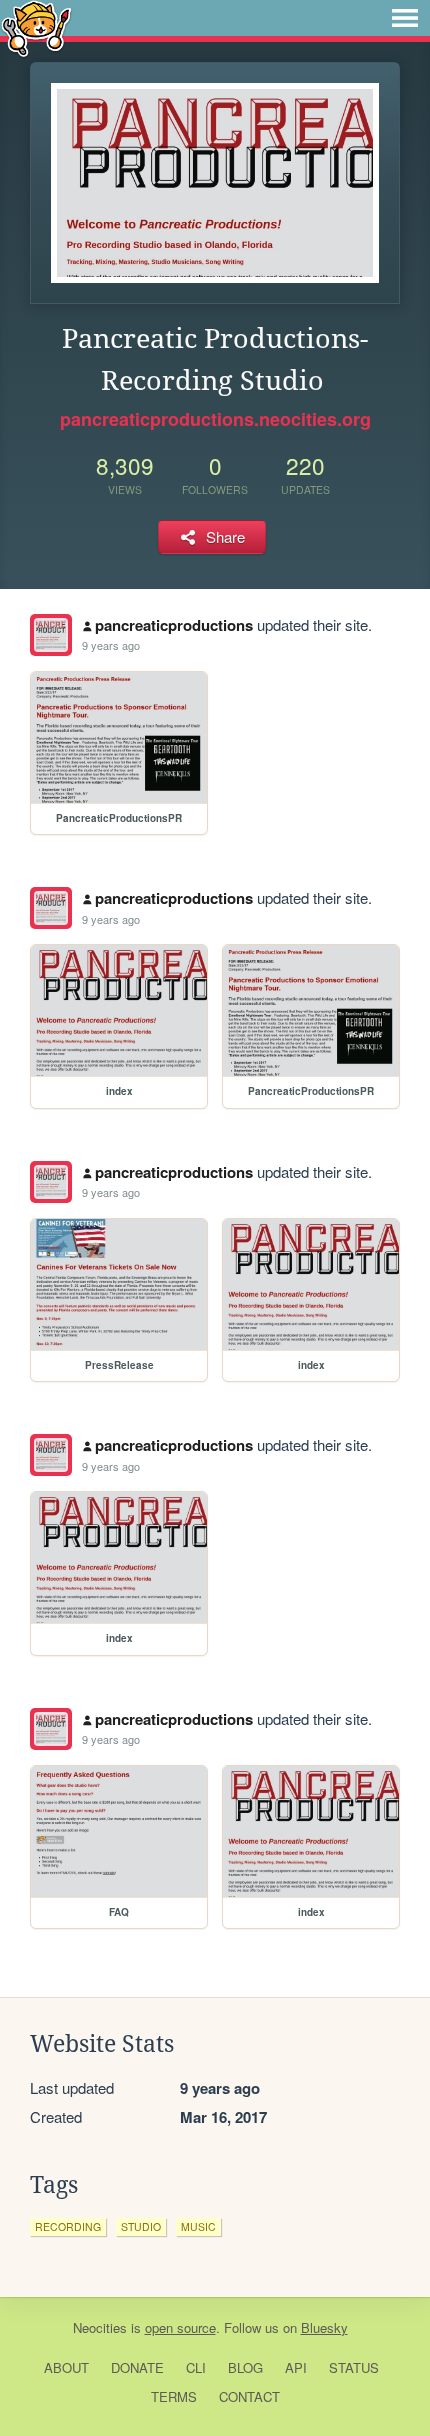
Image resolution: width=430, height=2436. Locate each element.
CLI (196, 2367)
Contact (249, 2396)
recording (68, 2226)
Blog (245, 2367)
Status (354, 2367)
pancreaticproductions (174, 625)
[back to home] (36, 27)
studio (141, 2226)
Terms (174, 2396)
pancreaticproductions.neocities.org (215, 419)
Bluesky (324, 2327)
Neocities (100, 2327)
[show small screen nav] (405, 18)
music (198, 2226)
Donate (137, 2367)
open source (180, 2327)
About (66, 2367)
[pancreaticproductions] (51, 635)
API (296, 2367)
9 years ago (111, 645)
